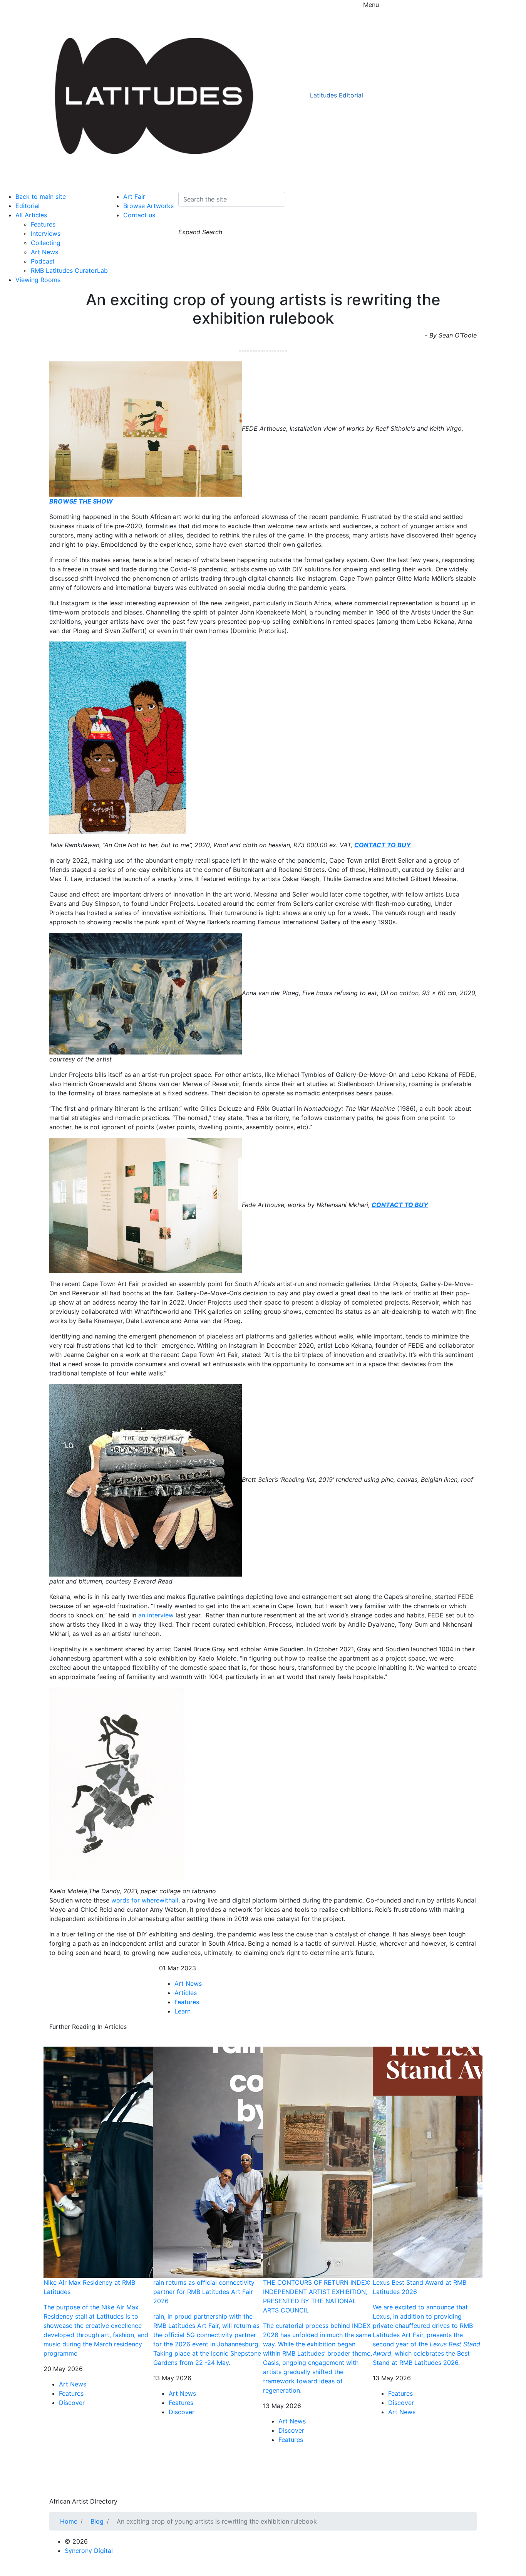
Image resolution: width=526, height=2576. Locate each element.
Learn (183, 2011)
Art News (44, 252)
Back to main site (41, 196)
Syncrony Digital (89, 2551)
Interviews (46, 233)
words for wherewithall (145, 1900)
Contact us (139, 215)
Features (43, 224)
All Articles (31, 215)
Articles (186, 1993)
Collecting (46, 243)
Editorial (28, 206)
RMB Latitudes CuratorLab (69, 270)
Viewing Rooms (38, 280)
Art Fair (134, 196)
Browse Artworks (148, 206)
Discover (72, 2403)
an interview (156, 1615)
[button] (186, 220)
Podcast (43, 261)
